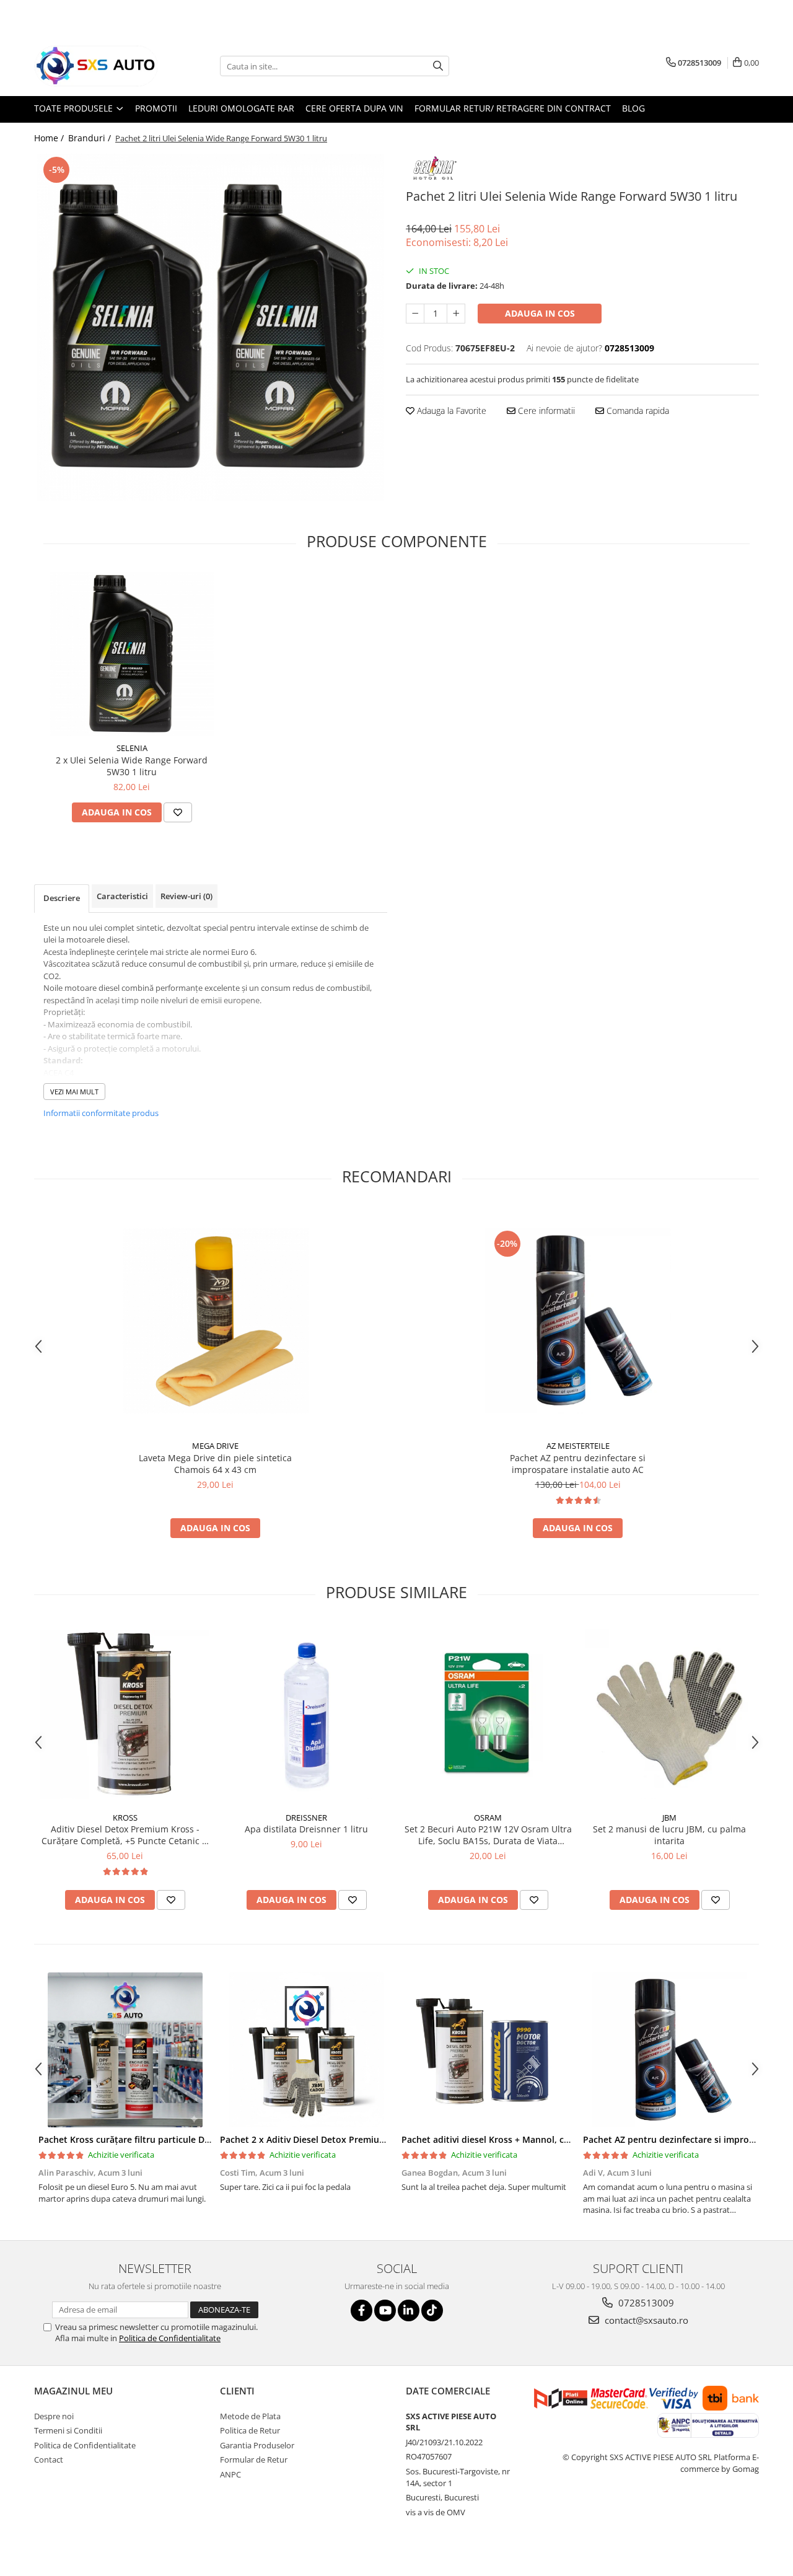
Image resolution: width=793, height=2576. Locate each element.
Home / (50, 138)
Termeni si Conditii (68, 2430)
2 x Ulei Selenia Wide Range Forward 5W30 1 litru (132, 766)
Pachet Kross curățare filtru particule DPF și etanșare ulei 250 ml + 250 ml (194, 2139)
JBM (669, 1818)
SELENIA (132, 748)
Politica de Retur (250, 2430)
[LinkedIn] (409, 2310)
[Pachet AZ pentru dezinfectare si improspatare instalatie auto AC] (578, 1321)
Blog (633, 108)
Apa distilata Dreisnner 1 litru (306, 1829)
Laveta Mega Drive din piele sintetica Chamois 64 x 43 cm (215, 1464)
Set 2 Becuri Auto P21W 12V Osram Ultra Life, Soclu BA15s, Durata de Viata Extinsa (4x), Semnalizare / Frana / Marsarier (488, 1835)
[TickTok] (432, 2310)
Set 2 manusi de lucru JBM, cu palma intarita (669, 1835)
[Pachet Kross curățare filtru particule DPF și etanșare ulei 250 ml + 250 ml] (125, 2050)
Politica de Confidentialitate (170, 2338)
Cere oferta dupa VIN (354, 108)
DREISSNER (306, 1818)
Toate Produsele (75, 108)
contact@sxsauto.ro (645, 2320)
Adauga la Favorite (450, 411)
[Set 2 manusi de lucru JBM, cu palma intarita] (669, 1714)
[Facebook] (361, 2310)
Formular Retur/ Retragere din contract (513, 108)
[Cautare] (438, 66)
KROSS (125, 1818)
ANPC (230, 2474)
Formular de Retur (254, 2460)
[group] (211, 327)
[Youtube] (385, 2310)
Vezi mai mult (74, 1092)
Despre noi (54, 2416)
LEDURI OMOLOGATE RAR (241, 108)
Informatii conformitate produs (101, 1113)
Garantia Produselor (257, 2445)
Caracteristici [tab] (122, 896)
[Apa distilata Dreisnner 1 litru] (306, 1714)
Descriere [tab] (62, 898)
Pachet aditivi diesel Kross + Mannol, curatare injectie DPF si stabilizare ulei (561, 2139)
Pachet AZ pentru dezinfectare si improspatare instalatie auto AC (578, 1464)
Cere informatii (545, 411)
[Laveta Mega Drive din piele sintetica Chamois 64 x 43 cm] (216, 1321)
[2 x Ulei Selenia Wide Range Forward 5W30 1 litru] (132, 654)
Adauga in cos (540, 313)
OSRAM (488, 1818)
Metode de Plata (250, 2416)
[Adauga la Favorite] (178, 812)
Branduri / (91, 138)
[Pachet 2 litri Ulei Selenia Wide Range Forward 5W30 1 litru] (211, 327)
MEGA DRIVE (215, 1446)
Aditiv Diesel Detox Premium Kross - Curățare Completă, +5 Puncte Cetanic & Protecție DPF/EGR (125, 1835)
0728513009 (645, 2303)
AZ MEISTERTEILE (578, 1446)
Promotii (156, 108)
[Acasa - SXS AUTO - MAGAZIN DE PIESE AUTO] (96, 66)
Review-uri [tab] (186, 896)
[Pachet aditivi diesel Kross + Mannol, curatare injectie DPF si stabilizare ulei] (488, 2050)
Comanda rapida (637, 411)
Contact (49, 2460)
